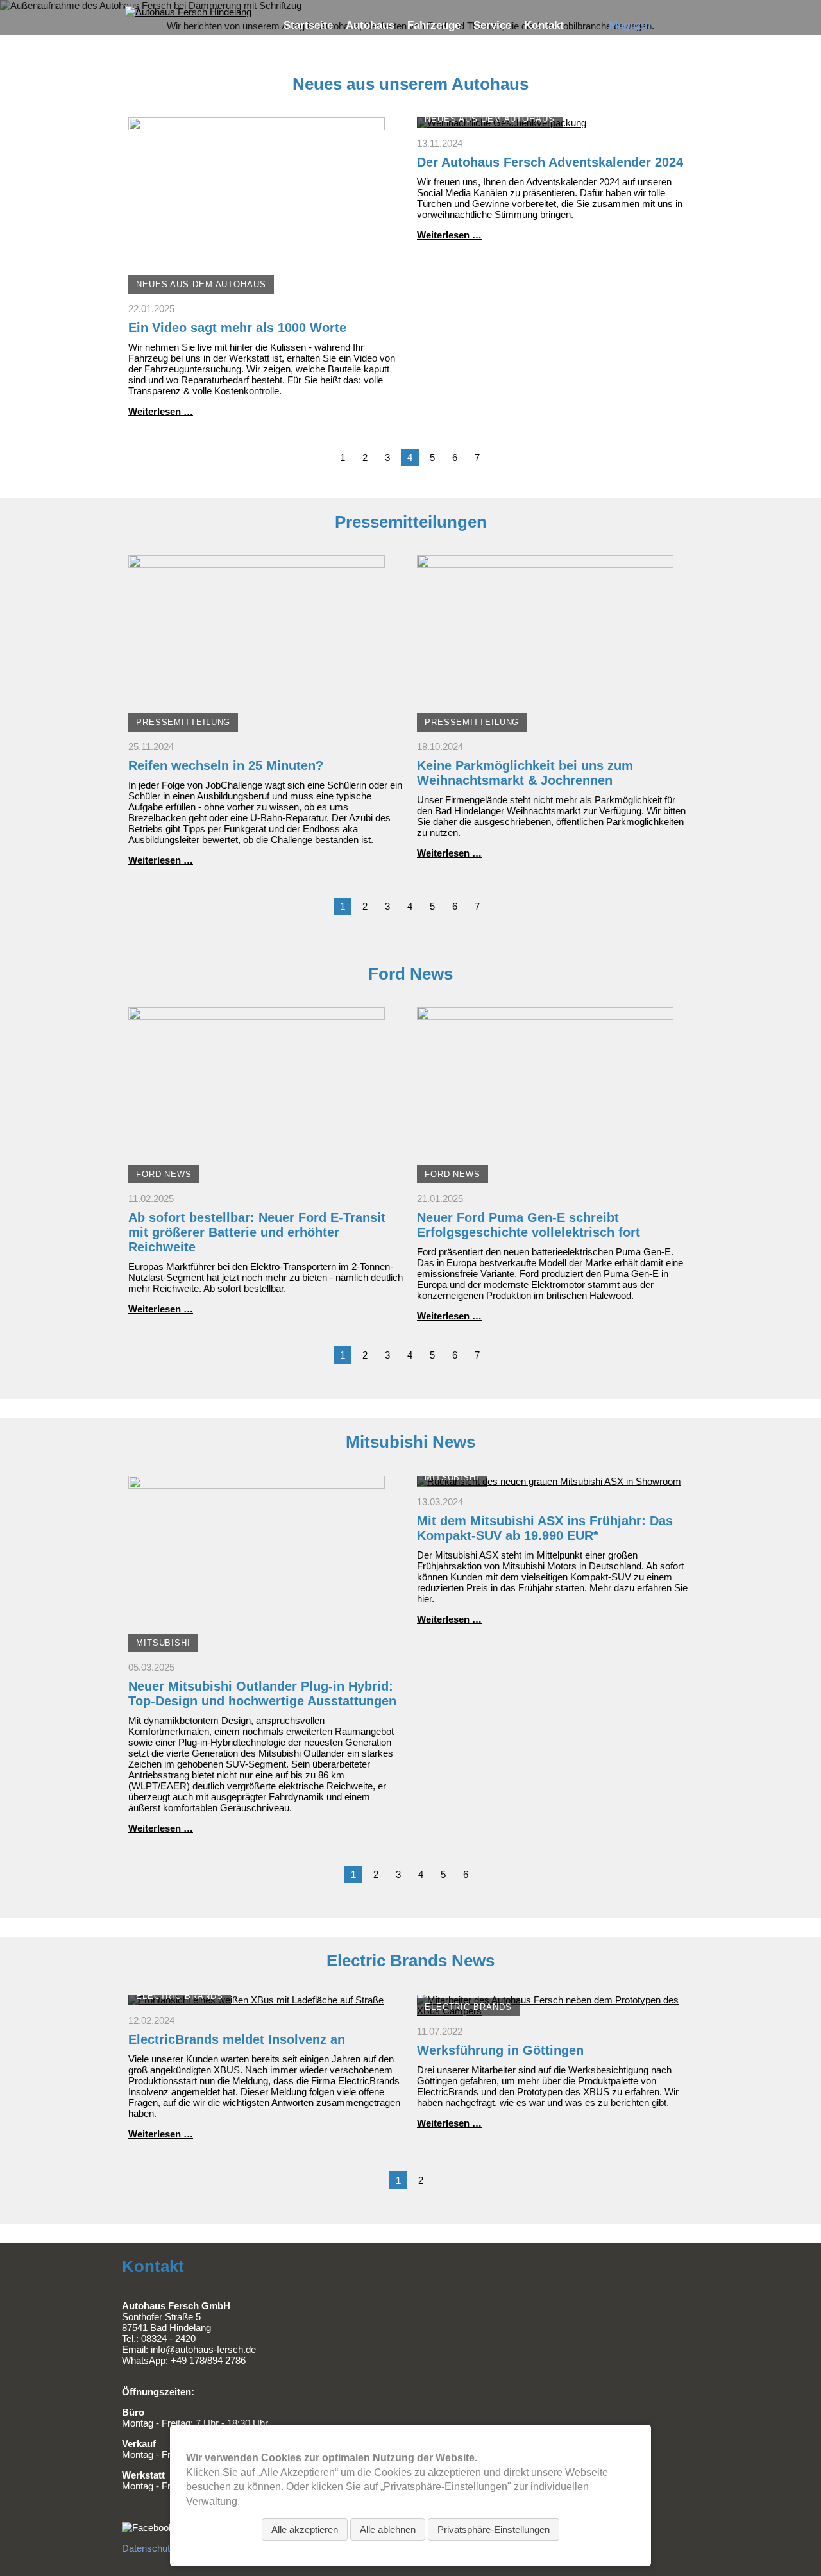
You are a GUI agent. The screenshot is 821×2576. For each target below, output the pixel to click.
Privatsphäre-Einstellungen (494, 2530)
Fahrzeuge (434, 25)
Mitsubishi (163, 1643)
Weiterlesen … (161, 411)
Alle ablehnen (388, 2530)
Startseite (308, 25)
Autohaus (370, 25)
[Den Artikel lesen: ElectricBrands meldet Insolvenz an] (256, 2000)
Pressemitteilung (183, 722)
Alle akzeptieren (305, 2530)
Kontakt (544, 25)
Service (492, 25)
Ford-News (164, 1174)
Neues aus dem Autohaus (201, 284)
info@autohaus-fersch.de (203, 2349)
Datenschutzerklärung (168, 2548)
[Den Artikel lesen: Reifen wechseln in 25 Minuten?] (257, 726)
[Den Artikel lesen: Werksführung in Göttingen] (555, 2011)
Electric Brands (180, 1996)
